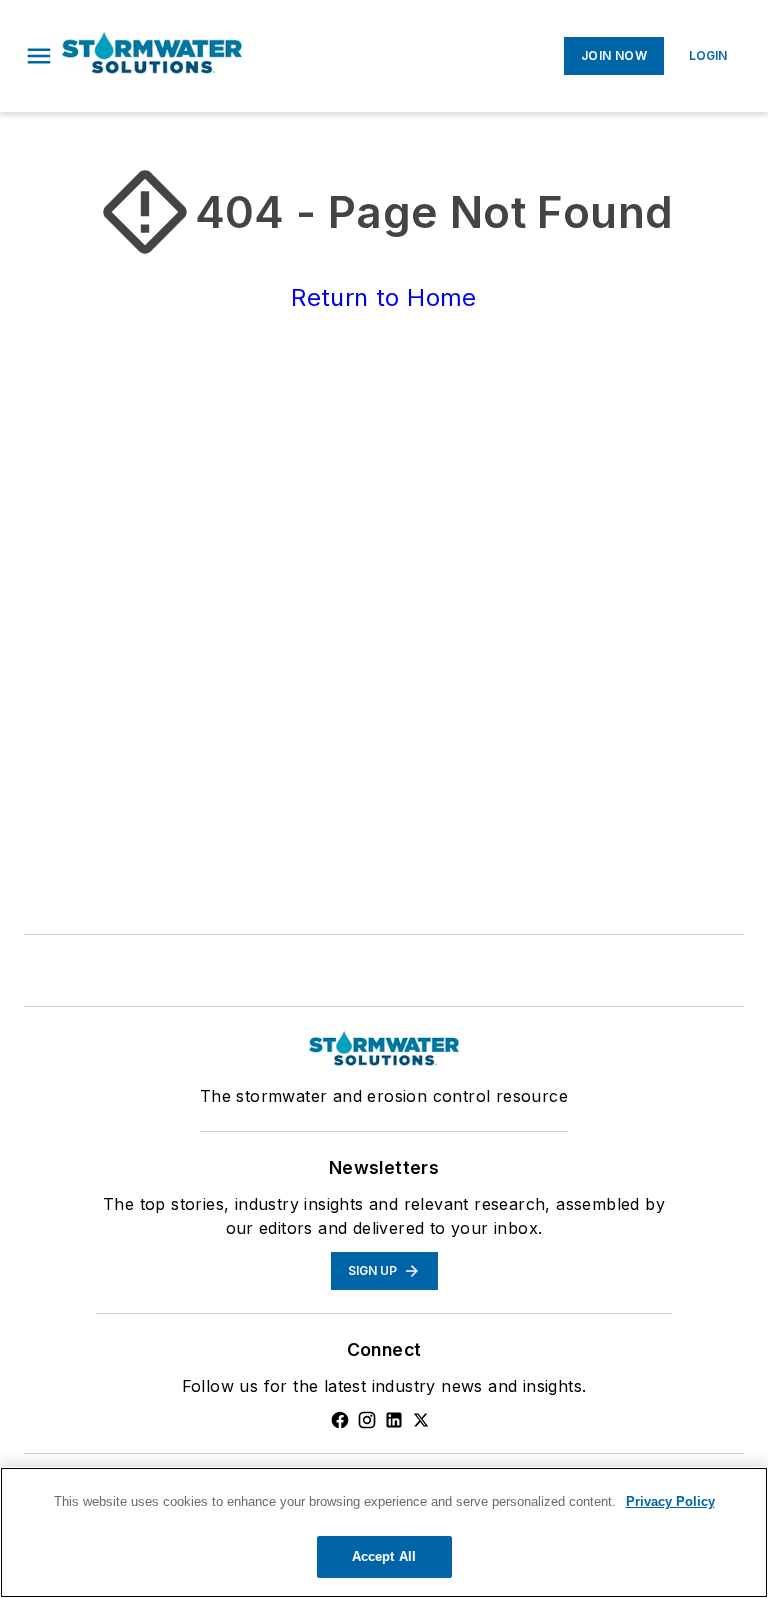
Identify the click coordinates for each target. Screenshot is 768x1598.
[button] (39, 56)
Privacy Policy (670, 1501)
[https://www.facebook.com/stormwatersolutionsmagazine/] (340, 1420)
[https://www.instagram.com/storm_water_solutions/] (367, 1420)
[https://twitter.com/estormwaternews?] (421, 1420)
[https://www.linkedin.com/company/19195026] (394, 1420)
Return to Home (384, 297)
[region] (384, 1532)
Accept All (384, 1556)
